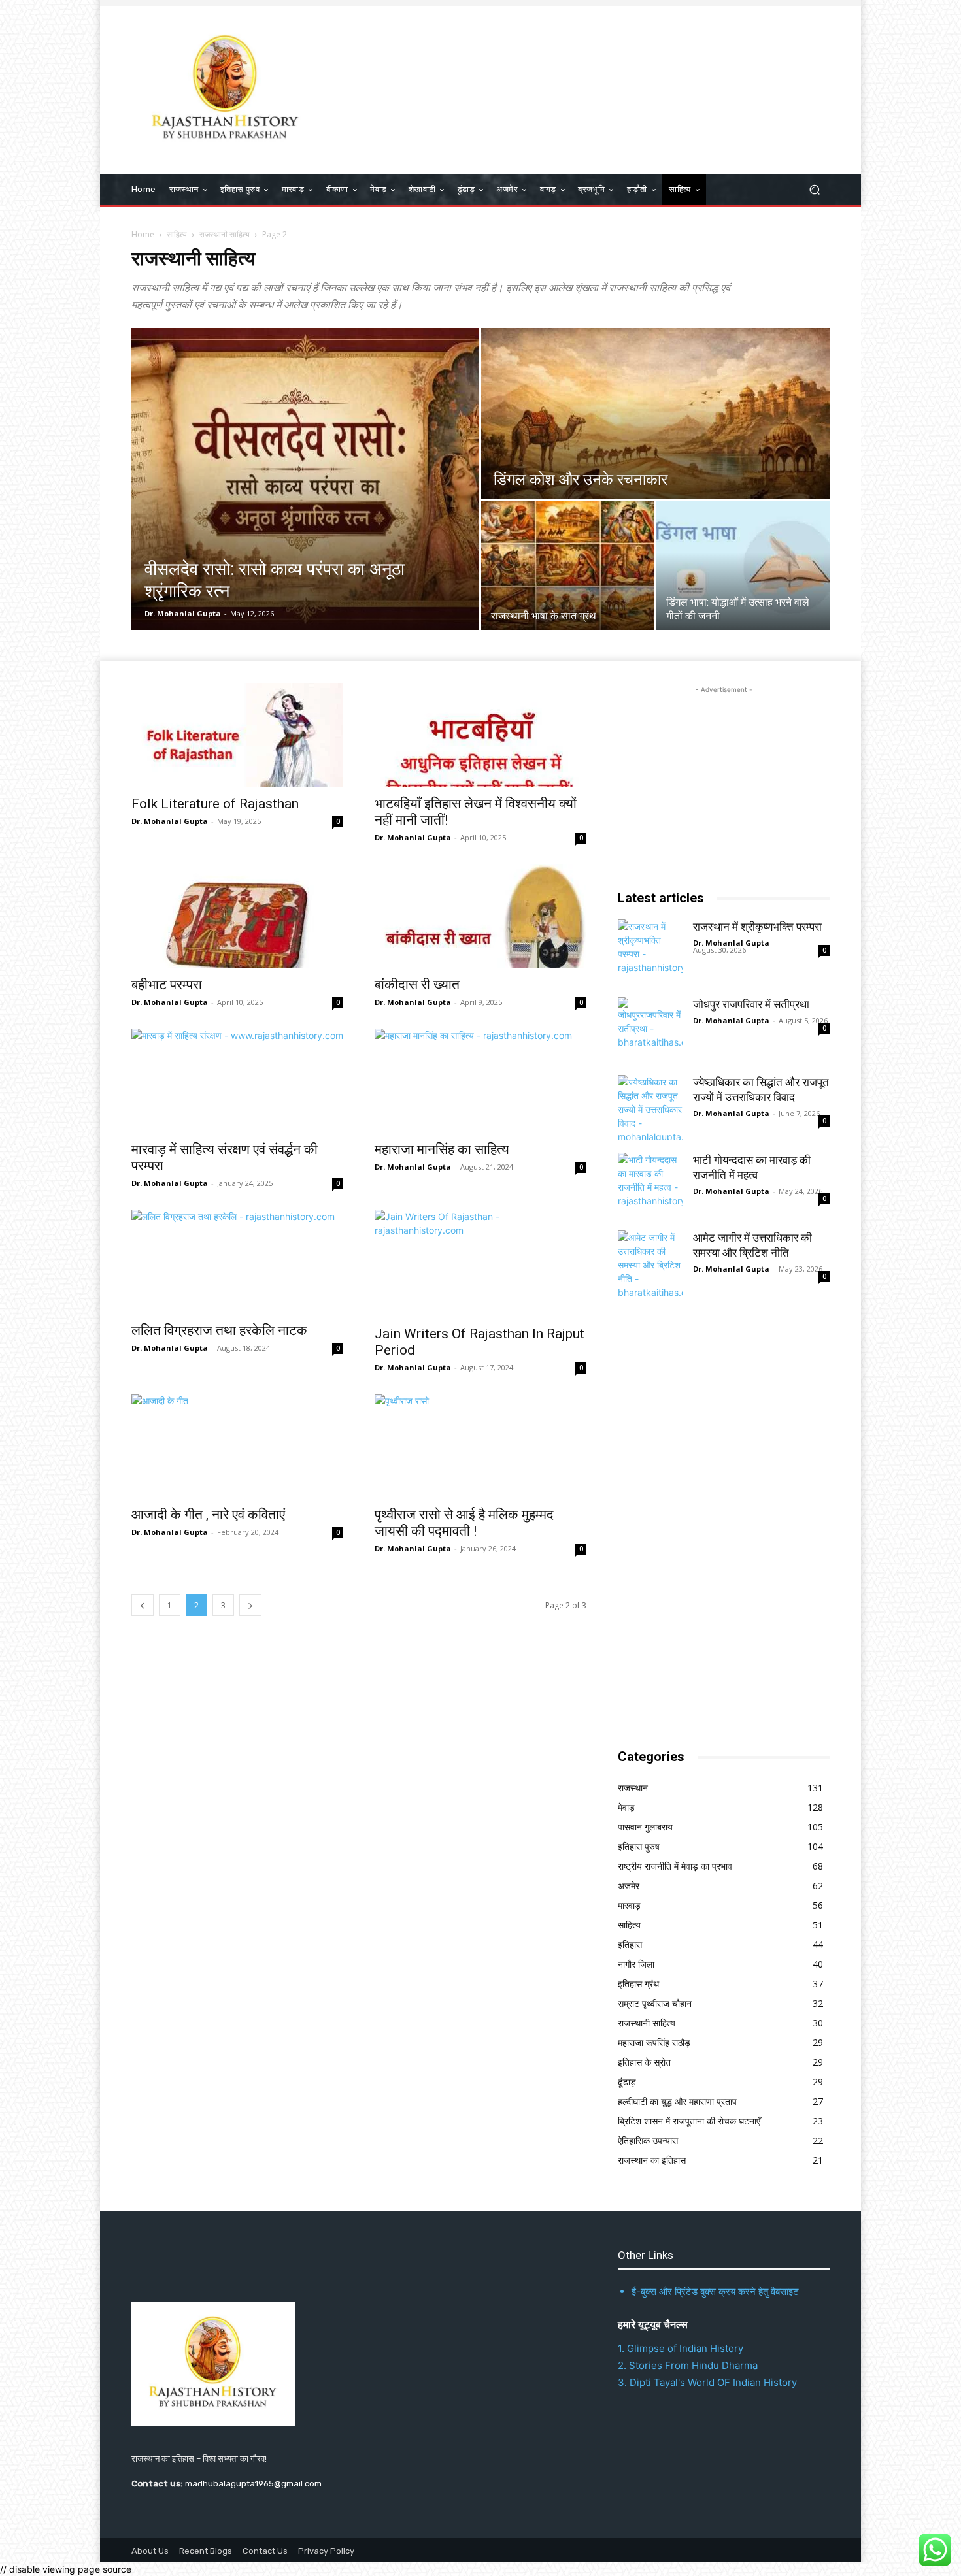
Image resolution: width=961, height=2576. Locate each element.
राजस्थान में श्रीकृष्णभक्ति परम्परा (757, 927)
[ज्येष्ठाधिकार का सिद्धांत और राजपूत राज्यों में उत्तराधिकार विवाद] (650, 1108)
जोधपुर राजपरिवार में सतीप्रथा (751, 1004)
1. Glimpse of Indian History (681, 2348)
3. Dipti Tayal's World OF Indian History (707, 2382)
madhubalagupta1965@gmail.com (253, 2484)
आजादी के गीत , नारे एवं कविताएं (208, 1515)
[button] (814, 190)
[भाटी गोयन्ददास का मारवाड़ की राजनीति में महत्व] (650, 1185)
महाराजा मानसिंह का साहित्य (442, 1149)
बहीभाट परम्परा (167, 985)
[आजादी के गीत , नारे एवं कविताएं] (237, 1446)
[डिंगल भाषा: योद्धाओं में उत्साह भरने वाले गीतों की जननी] (743, 565)
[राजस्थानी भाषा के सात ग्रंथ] (568, 565)
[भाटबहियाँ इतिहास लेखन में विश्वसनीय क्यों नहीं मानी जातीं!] (480, 735)
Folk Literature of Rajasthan (215, 804)
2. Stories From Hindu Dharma (688, 2365)
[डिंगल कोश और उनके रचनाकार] (655, 413)
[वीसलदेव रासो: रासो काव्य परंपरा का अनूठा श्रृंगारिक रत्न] (305, 479)
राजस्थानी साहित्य (225, 234)
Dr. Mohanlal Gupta (183, 613)
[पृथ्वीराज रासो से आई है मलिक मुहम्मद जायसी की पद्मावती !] (480, 1446)
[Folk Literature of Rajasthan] (237, 735)
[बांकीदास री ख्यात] (480, 916)
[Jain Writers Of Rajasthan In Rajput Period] (480, 1263)
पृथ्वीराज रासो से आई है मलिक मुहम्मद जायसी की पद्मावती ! (464, 1523)
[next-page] (250, 1605)
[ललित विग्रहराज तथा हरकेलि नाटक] (237, 1262)
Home (143, 234)
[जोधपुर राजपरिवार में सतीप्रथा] (650, 1030)
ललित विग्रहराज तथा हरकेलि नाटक (219, 1330)
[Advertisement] (588, 88)
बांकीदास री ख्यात (417, 985)
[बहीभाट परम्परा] (237, 916)
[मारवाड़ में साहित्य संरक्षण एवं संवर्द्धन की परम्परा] (237, 1081)
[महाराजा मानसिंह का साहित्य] (480, 1081)
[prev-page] (143, 1605)
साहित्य (177, 234)
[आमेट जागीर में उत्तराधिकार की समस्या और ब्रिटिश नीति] (650, 1263)
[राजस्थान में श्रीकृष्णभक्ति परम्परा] (650, 952)
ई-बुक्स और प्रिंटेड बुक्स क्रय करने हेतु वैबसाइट (715, 2291)
